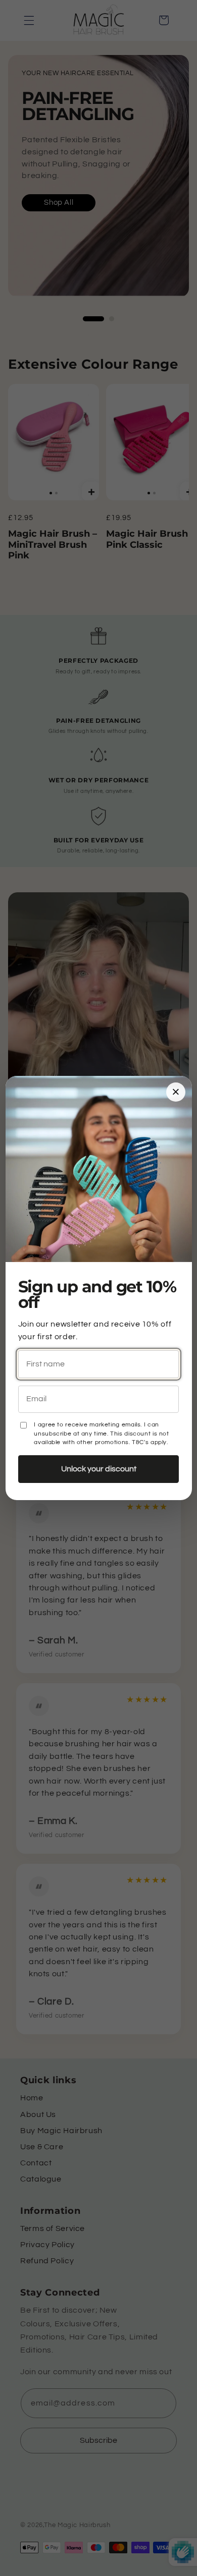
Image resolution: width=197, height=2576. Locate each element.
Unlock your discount (99, 1469)
